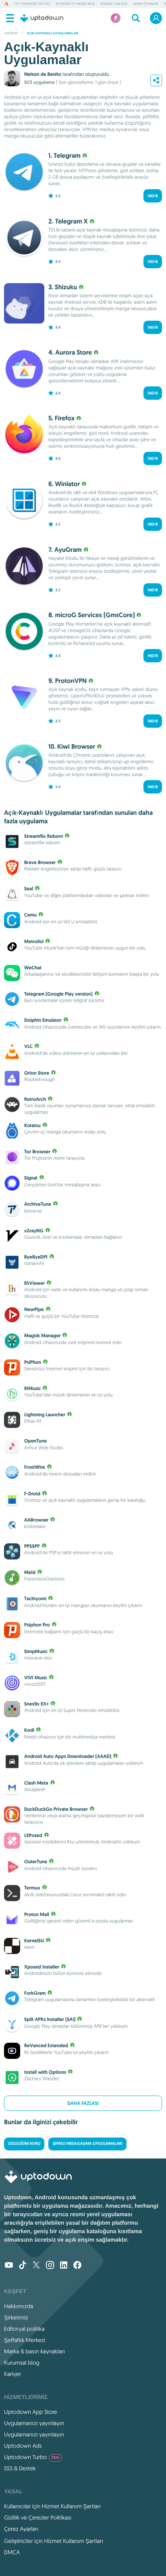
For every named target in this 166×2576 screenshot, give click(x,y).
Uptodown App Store (31, 2412)
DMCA (12, 2552)
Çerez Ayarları (21, 2529)
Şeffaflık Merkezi (25, 2340)
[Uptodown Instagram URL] (50, 2266)
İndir (153, 196)
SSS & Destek (20, 2468)
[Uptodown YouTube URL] (9, 2266)
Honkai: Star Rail (114, 4)
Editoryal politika (24, 2329)
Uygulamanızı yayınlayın (34, 2423)
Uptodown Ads (23, 2446)
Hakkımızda (19, 2306)
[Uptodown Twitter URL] (36, 2266)
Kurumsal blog (22, 2363)
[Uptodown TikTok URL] (23, 2266)
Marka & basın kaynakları (34, 2351)
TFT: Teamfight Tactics (32, 4)
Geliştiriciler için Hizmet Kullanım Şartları (54, 2541)
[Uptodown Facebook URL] (77, 2266)
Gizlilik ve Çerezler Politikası (38, 2518)
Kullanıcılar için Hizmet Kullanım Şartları (53, 2506)
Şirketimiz (16, 2317)
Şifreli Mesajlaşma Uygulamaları (87, 2144)
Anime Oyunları (146, 4)
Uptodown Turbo (32, 2457)
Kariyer (12, 2374)
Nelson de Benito (43, 74)
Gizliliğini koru (24, 2144)
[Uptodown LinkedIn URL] (64, 2266)
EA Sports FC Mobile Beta (75, 4)
